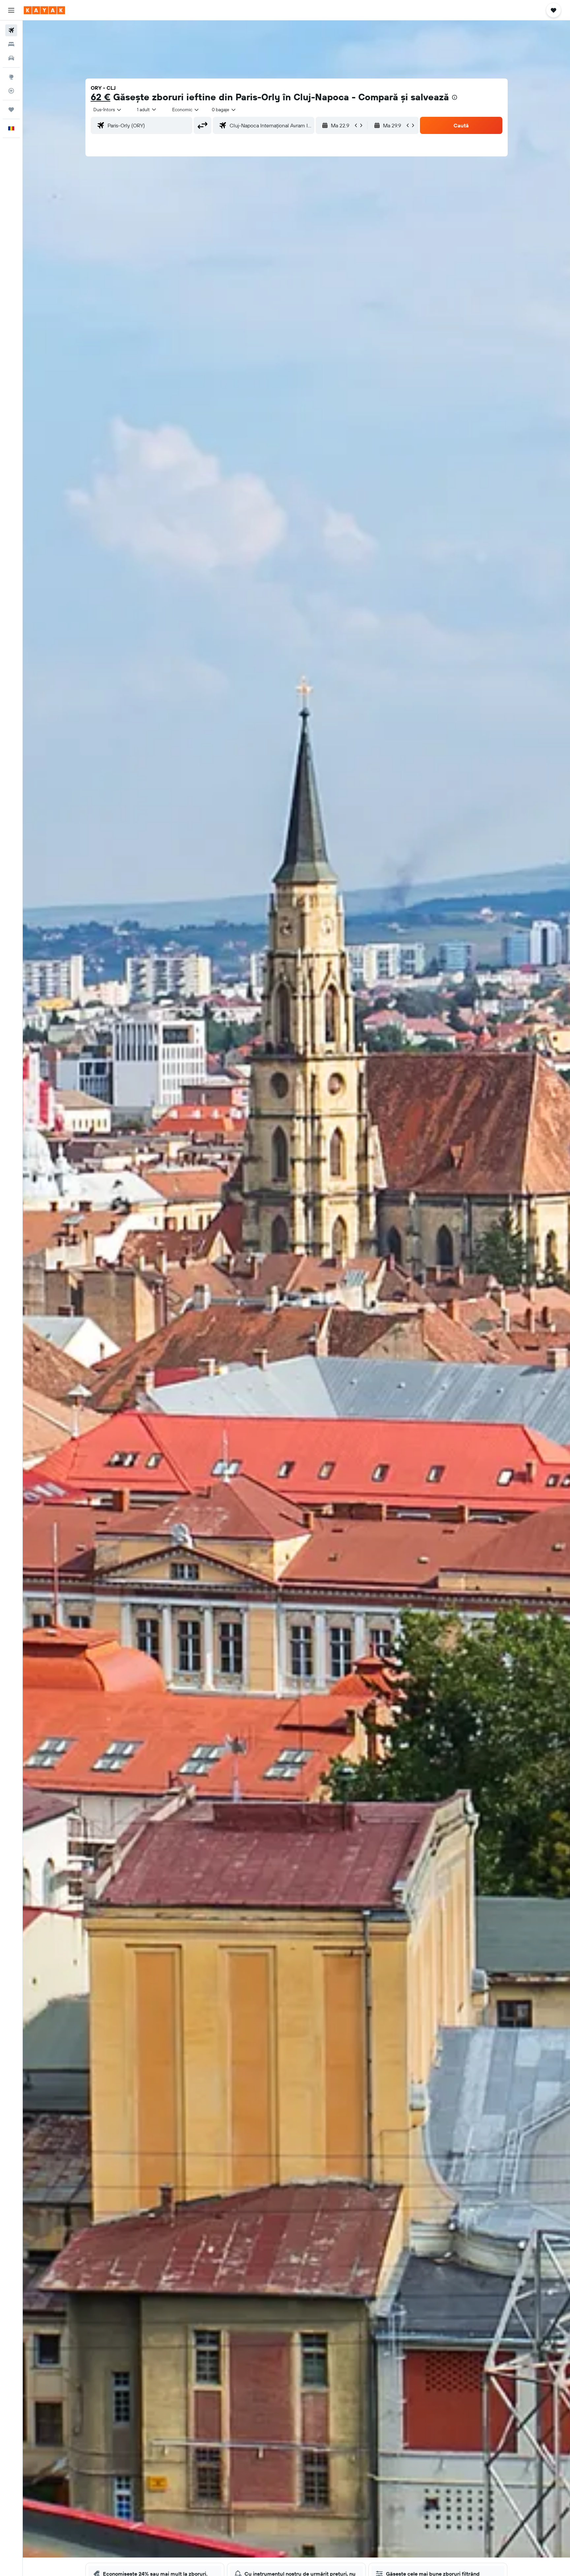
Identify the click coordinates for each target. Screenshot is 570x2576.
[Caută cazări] (11, 44)
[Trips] (11, 110)
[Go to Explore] (11, 77)
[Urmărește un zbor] (11, 91)
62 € (101, 97)
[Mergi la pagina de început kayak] (44, 10)
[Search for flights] (11, 30)
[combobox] (108, 110)
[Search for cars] (11, 58)
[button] (11, 10)
